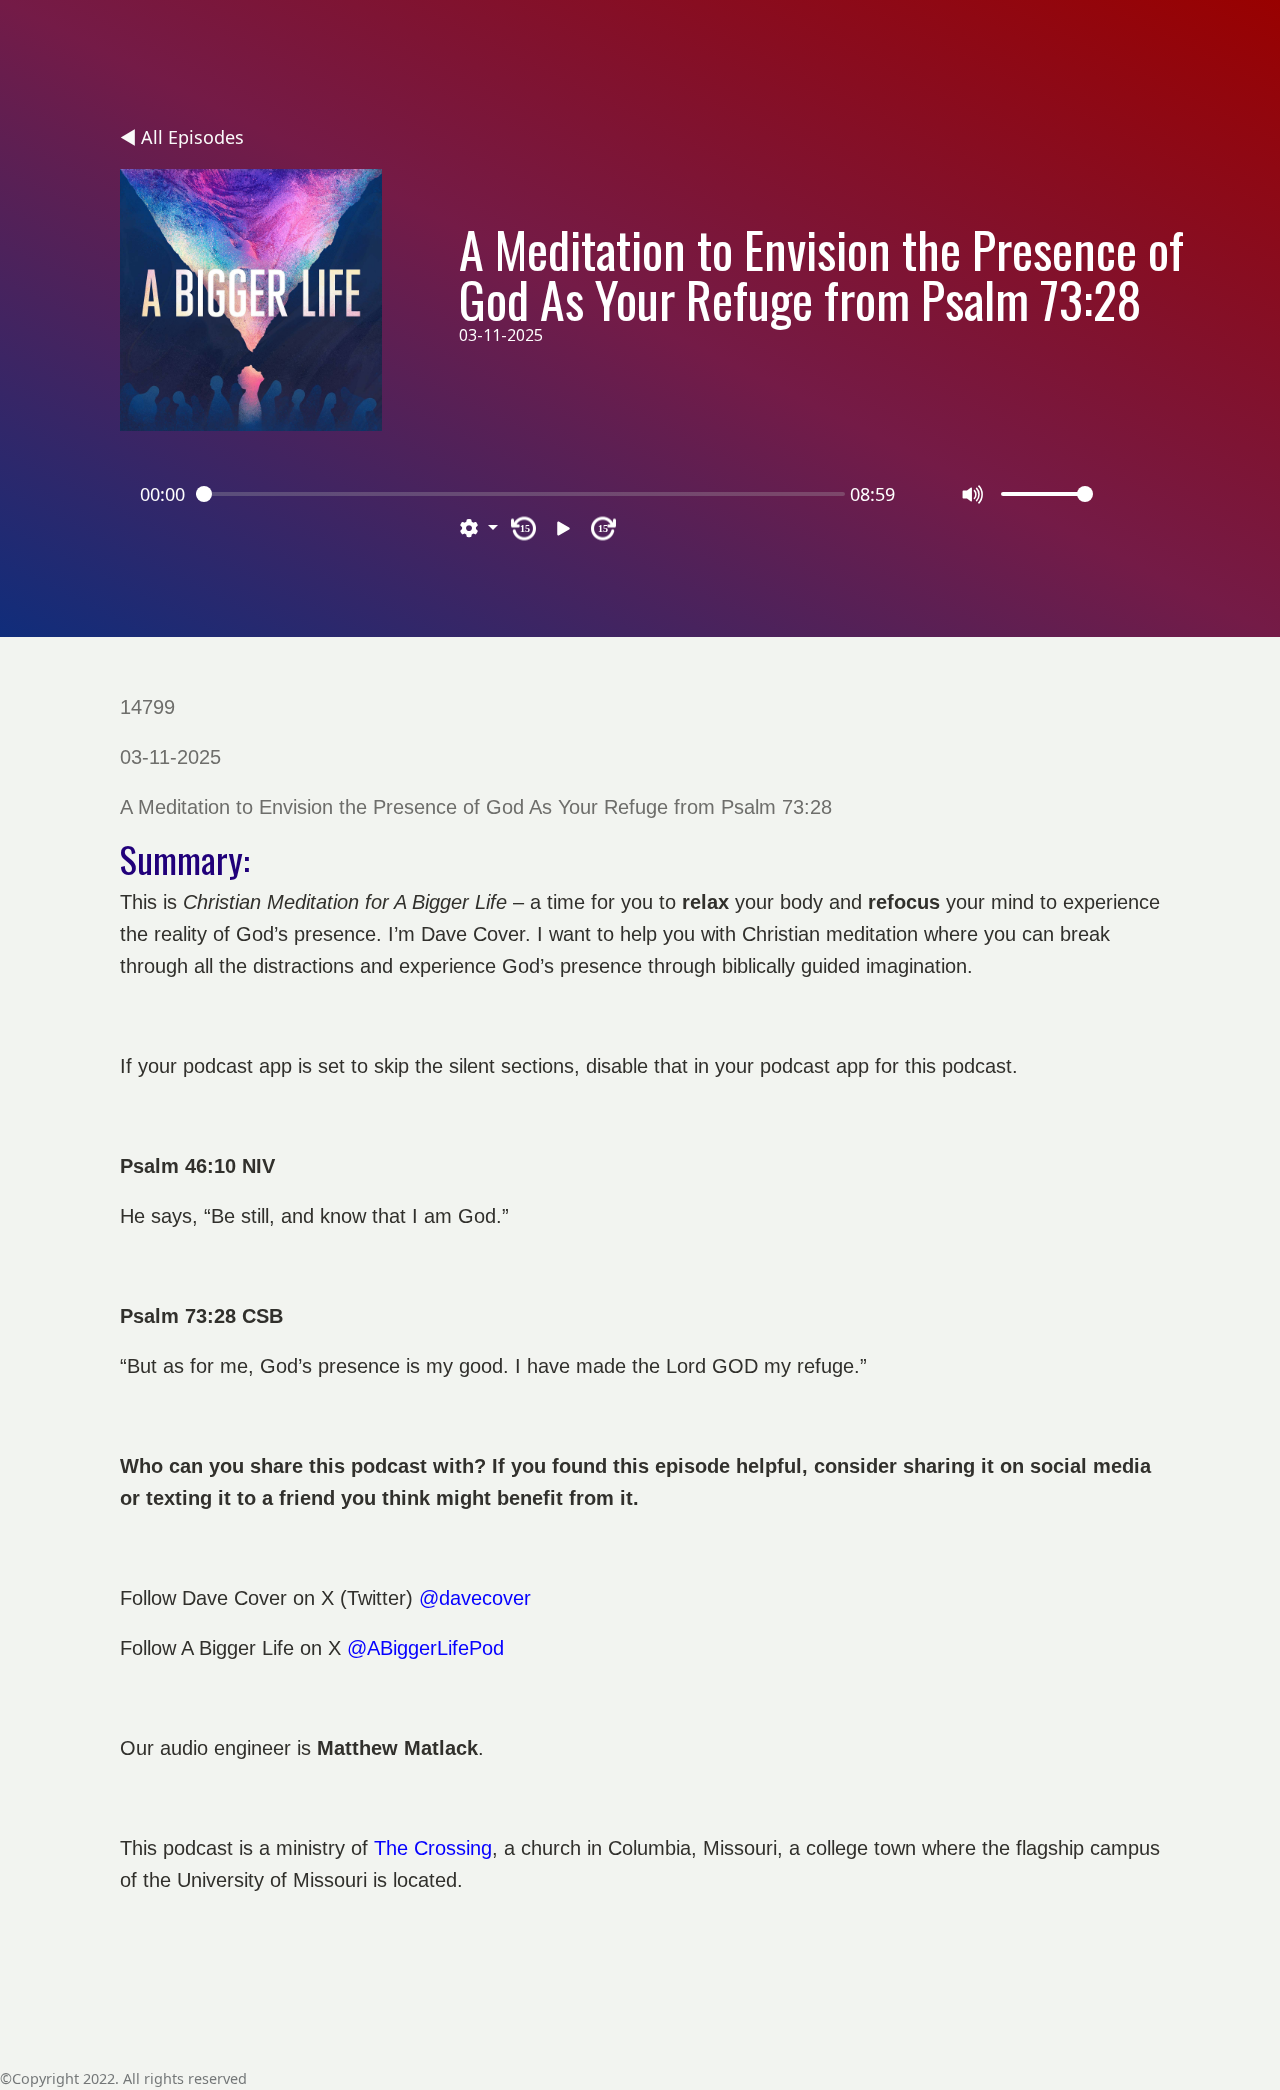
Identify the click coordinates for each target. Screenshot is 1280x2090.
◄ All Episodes (182, 137)
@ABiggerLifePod (425, 1648)
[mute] (973, 494)
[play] (563, 528)
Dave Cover (234, 1598)
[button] (479, 528)
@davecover (475, 1598)
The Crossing (433, 1848)
